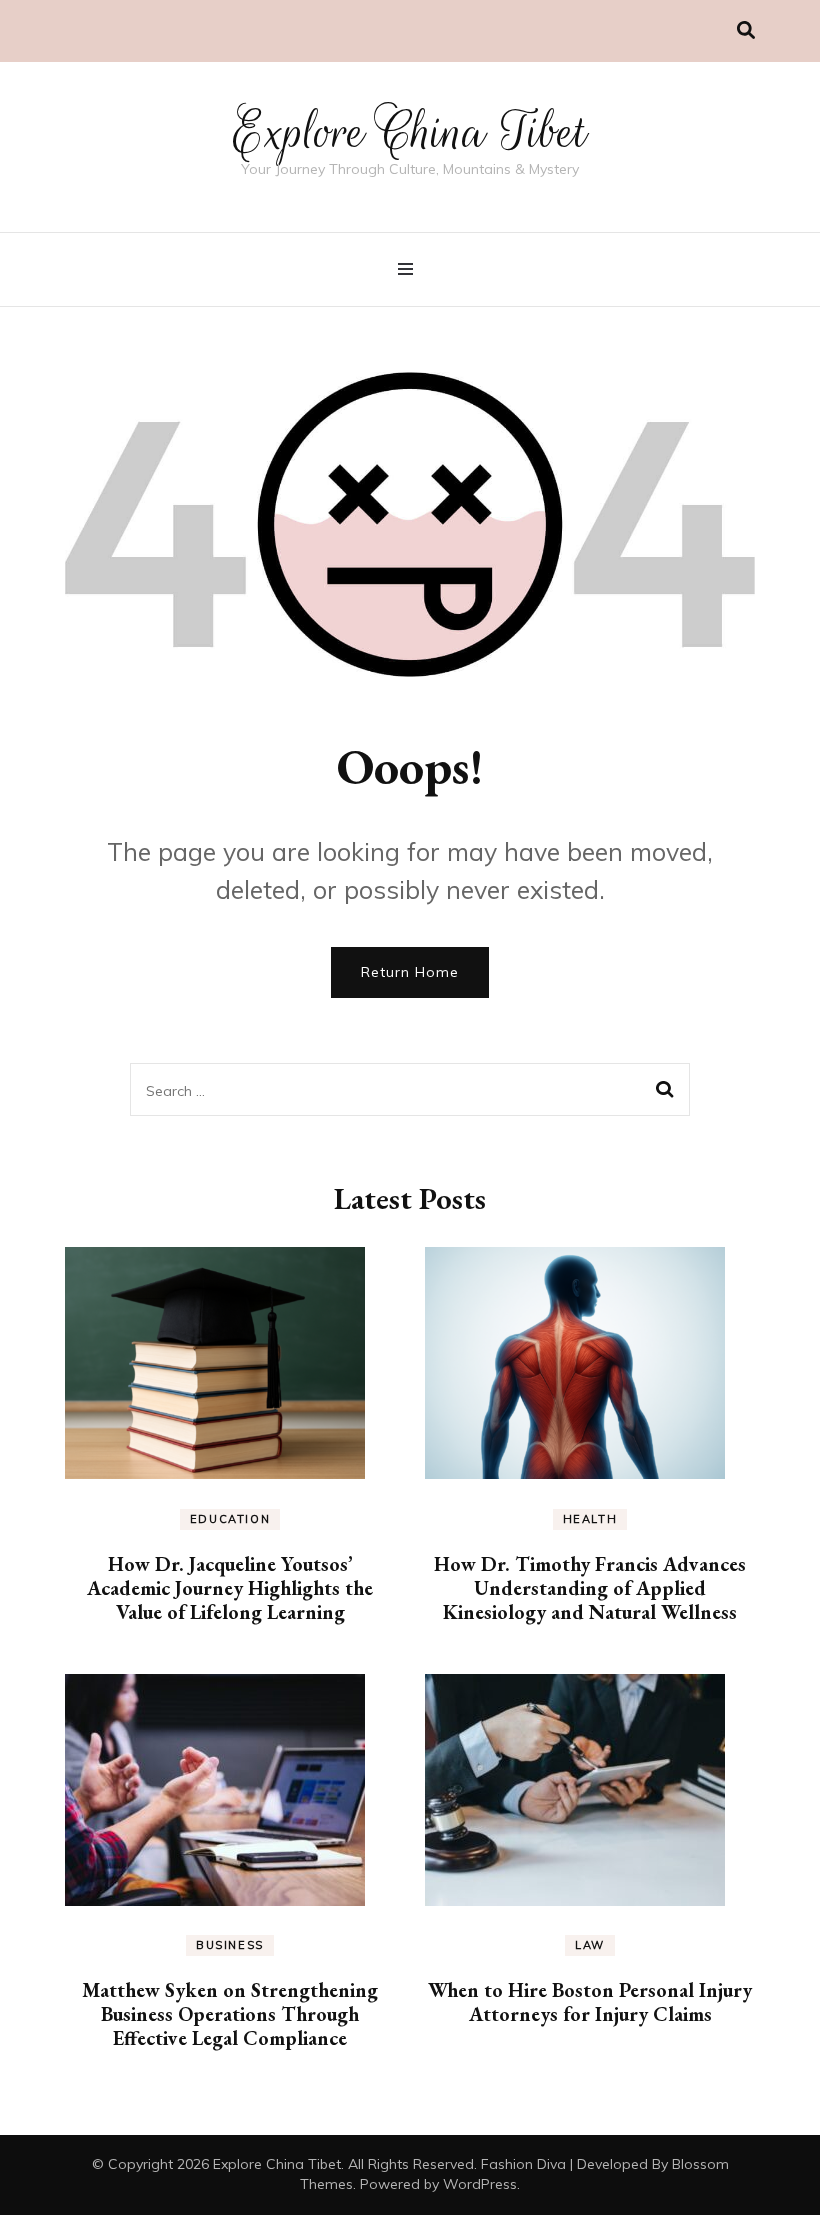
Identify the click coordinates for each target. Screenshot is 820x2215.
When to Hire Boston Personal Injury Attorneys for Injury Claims (590, 2002)
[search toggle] (746, 30)
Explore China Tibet (410, 132)
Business (230, 1945)
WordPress (480, 2184)
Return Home (410, 972)
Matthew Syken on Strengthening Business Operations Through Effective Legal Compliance (230, 2014)
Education (230, 1519)
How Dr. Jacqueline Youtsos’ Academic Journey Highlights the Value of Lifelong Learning (230, 1588)
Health (590, 1519)
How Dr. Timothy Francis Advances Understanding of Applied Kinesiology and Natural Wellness (590, 1588)
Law (590, 1945)
